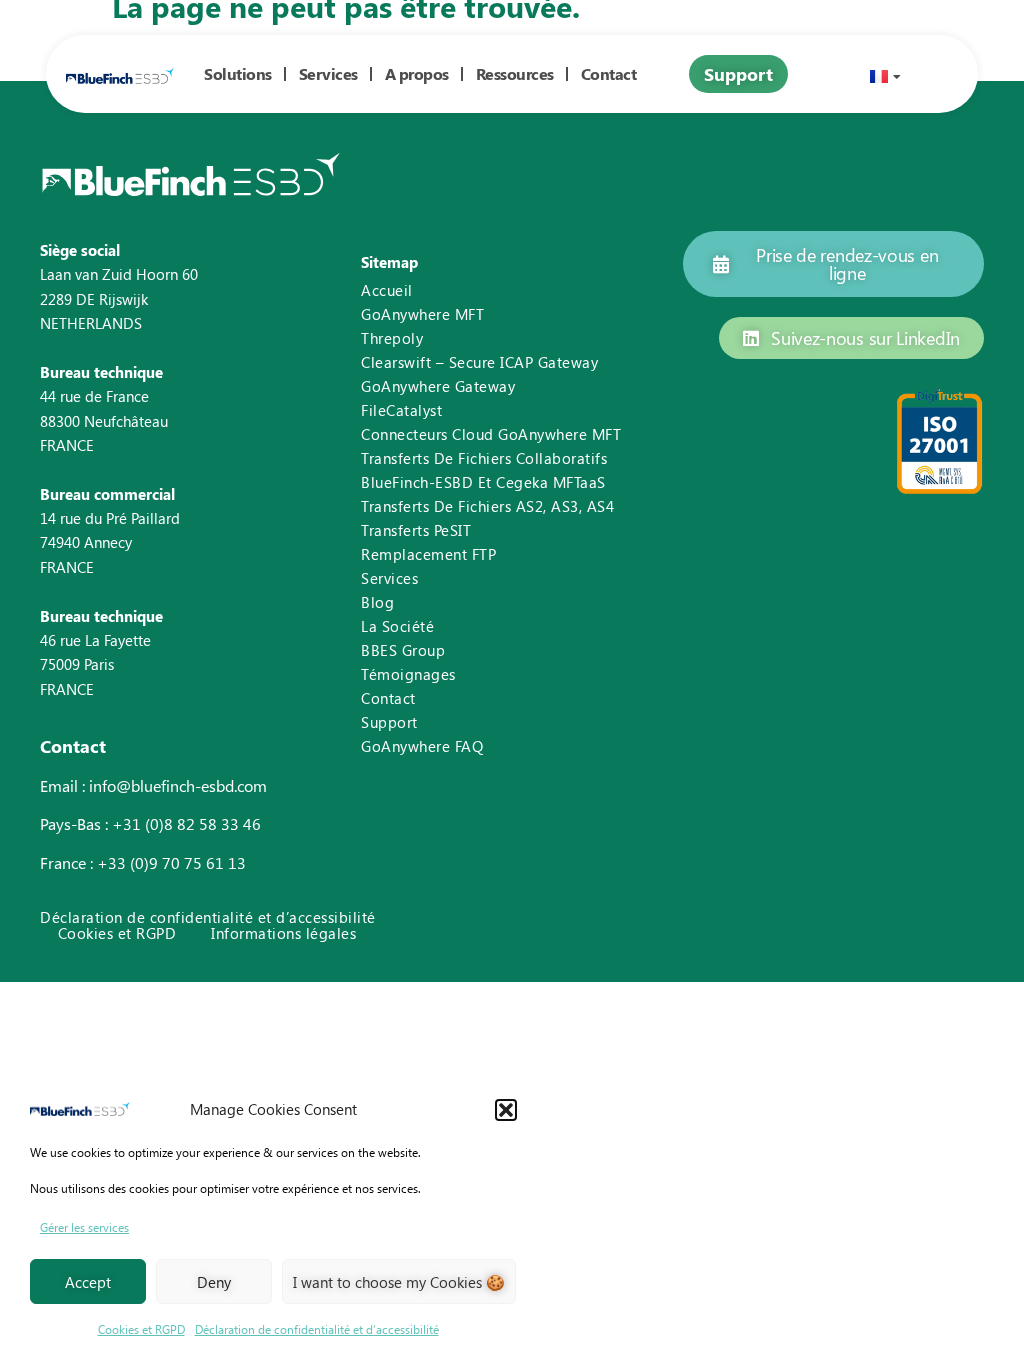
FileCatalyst (401, 410)
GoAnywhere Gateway (438, 386)
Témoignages (408, 674)
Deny (214, 1282)
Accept (88, 1282)
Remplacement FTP (428, 554)
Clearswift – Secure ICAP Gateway (479, 362)
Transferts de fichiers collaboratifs (484, 458)
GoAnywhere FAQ (422, 746)
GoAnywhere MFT (422, 314)
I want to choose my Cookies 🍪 (399, 1282)
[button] (506, 1110)
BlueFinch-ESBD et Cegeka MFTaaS (483, 482)
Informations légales (283, 933)
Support (389, 722)
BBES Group (403, 650)
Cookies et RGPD (141, 1329)
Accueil (387, 290)
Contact (388, 698)
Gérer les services (84, 1227)
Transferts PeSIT (416, 530)
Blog (377, 602)
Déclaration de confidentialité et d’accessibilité (317, 1329)
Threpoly (392, 338)
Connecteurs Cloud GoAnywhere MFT (491, 434)
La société (397, 626)
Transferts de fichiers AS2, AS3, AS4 (487, 506)
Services (328, 73)
